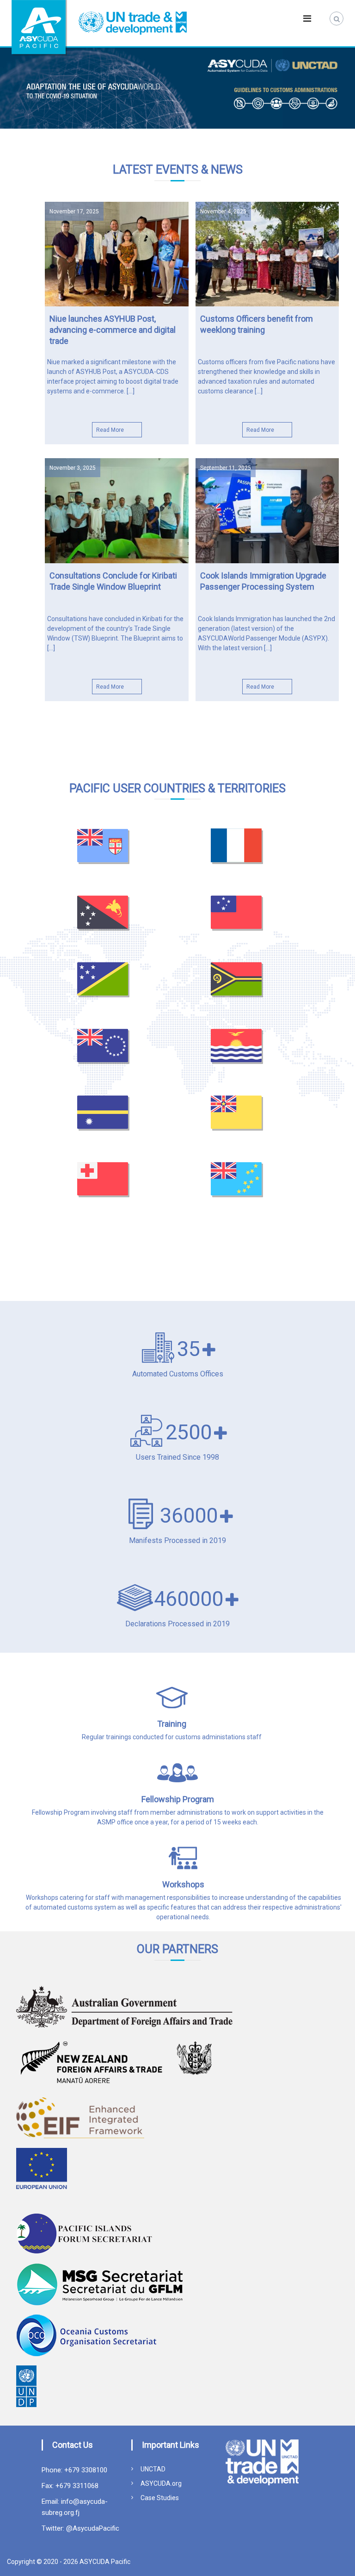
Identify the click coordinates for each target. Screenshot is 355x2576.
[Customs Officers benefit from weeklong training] (267, 254)
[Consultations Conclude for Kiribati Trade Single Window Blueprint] (117, 510)
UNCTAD (153, 2469)
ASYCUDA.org (161, 2483)
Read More (110, 430)
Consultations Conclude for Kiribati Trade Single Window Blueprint (113, 581)
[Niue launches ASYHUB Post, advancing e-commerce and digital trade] (117, 254)
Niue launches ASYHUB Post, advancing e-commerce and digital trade (113, 330)
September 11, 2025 (226, 468)
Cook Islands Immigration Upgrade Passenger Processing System (263, 581)
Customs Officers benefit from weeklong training (257, 324)
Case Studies (160, 2498)
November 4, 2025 (223, 212)
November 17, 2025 (74, 212)
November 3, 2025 (73, 468)
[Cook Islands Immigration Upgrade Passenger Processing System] (267, 510)
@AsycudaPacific (92, 2528)
